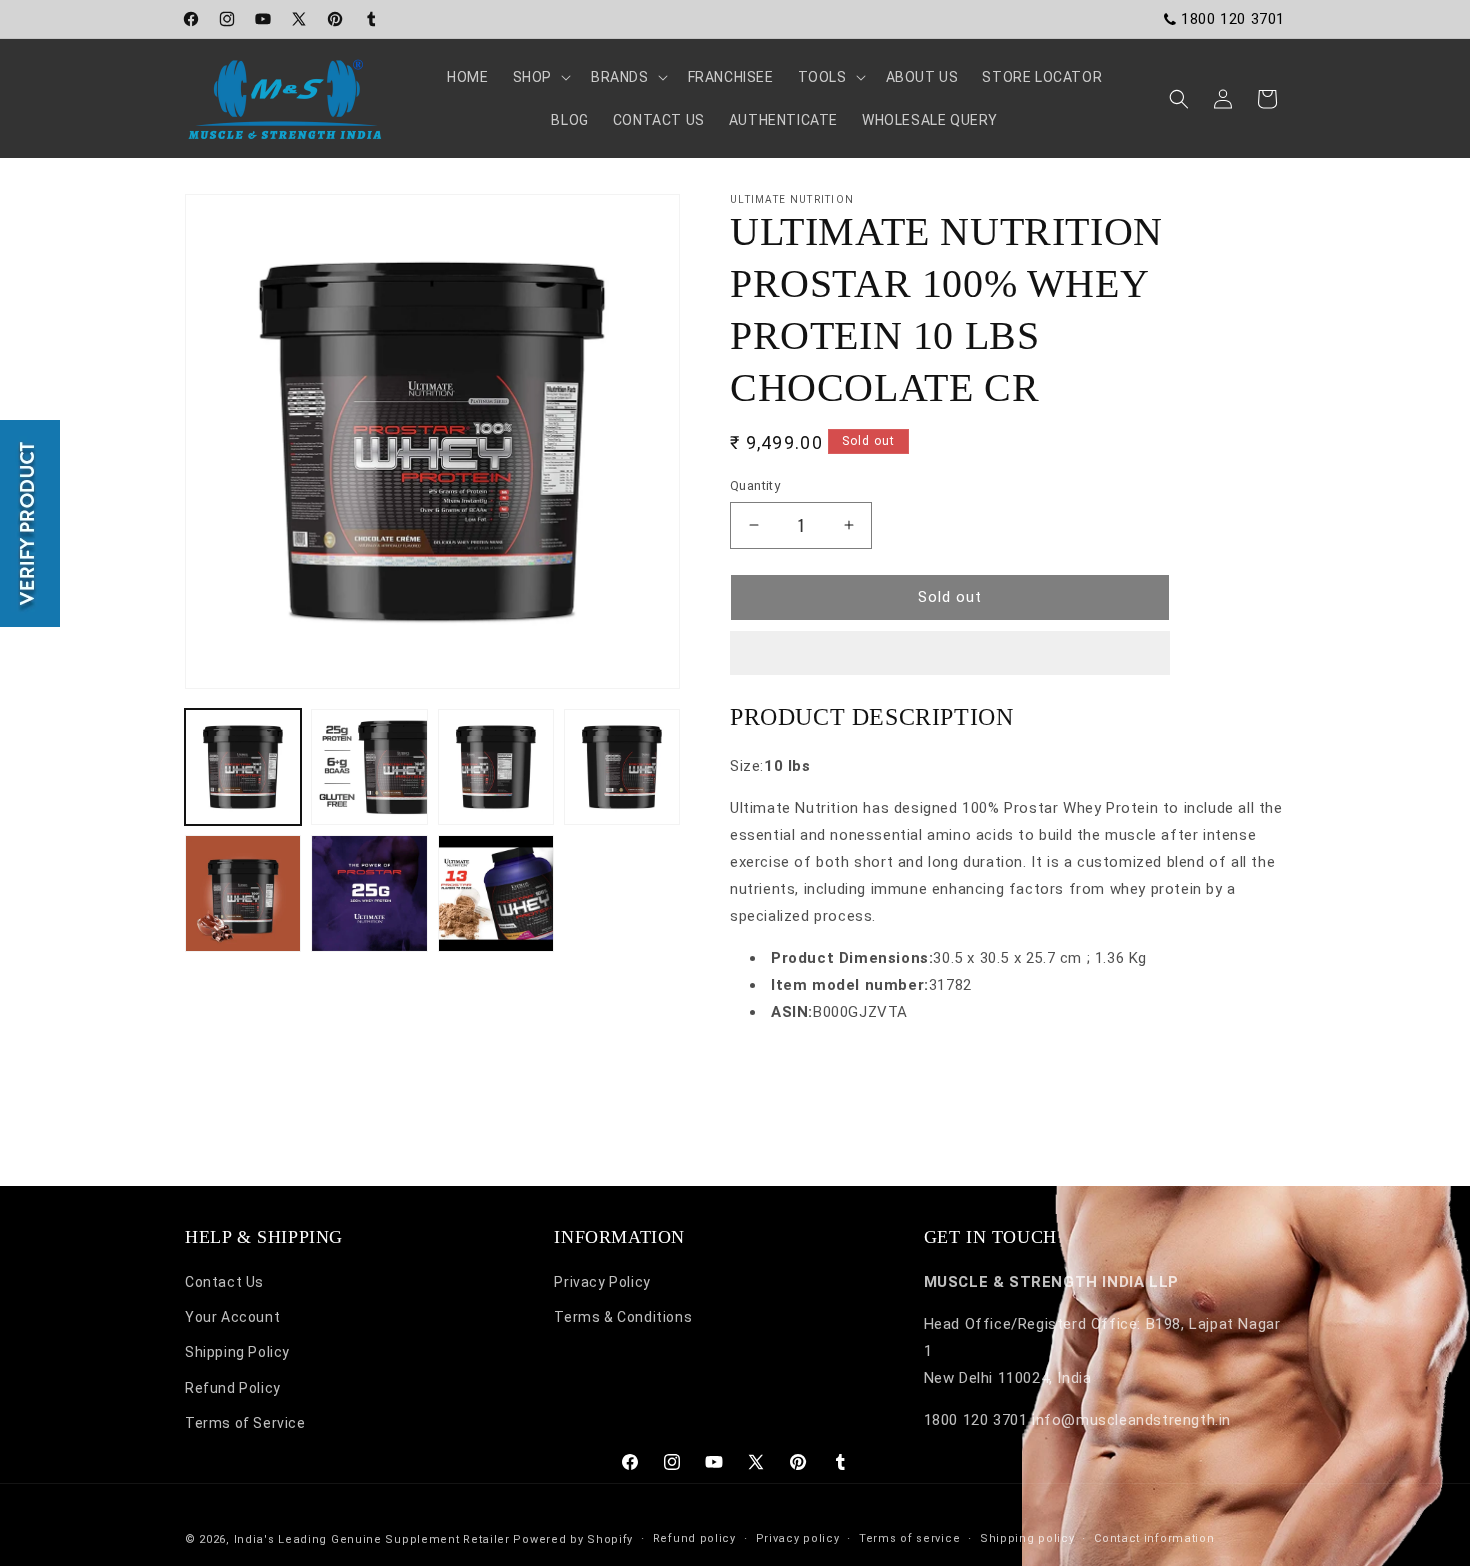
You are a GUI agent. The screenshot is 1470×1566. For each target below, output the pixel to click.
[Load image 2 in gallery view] (369, 767)
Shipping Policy (237, 1353)
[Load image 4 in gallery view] (622, 767)
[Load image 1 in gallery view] (243, 767)
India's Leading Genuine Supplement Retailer (372, 1539)
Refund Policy (233, 1388)
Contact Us (224, 1282)
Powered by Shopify (573, 1539)
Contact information (1154, 1538)
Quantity (755, 485)
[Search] (1179, 99)
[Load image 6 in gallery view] (369, 893)
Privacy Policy (602, 1282)
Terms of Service (245, 1423)
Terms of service (909, 1538)
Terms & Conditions (623, 1318)
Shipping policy (1027, 1538)
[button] (950, 654)
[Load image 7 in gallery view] (496, 893)
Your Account (232, 1318)
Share (770, 1072)
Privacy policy (798, 1538)
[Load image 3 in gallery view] (496, 767)
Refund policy (694, 1538)
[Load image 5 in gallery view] (243, 893)
